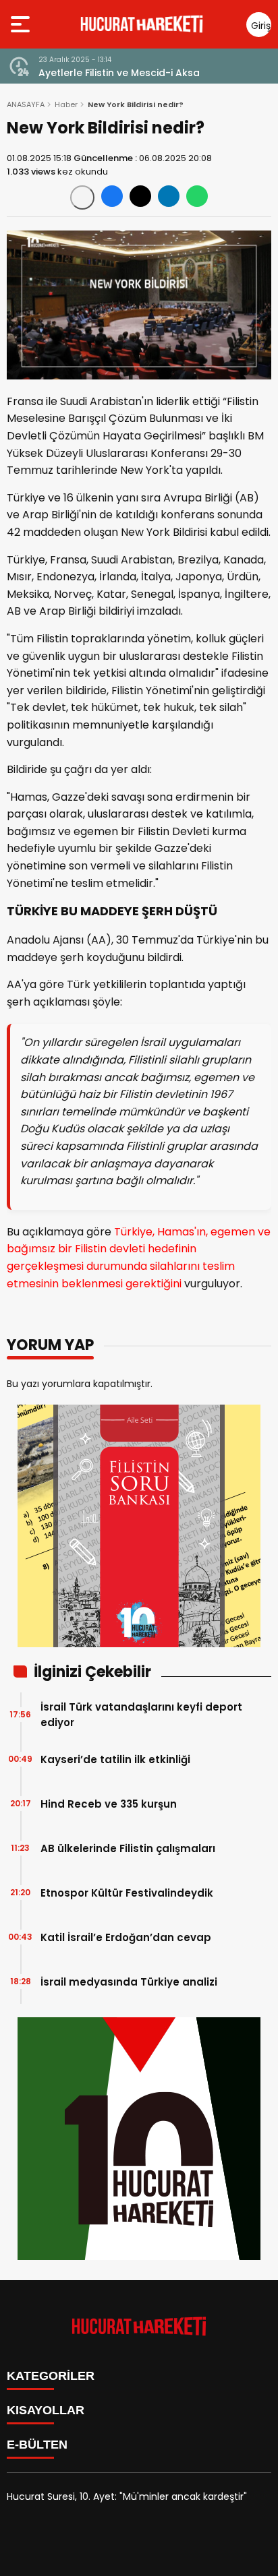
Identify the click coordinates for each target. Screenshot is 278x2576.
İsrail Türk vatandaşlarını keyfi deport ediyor (141, 1715)
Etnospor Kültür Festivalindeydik (127, 1893)
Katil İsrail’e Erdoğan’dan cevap (126, 1937)
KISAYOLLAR (46, 2410)
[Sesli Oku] (82, 197)
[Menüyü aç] (22, 24)
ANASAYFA (26, 104)
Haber (66, 104)
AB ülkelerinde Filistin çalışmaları (128, 1848)
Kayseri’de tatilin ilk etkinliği (115, 1759)
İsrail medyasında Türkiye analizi (129, 1982)
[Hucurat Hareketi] (142, 24)
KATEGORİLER (51, 2376)
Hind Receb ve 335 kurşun (109, 1804)
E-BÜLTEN (37, 2445)
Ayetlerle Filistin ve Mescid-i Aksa (119, 73)
